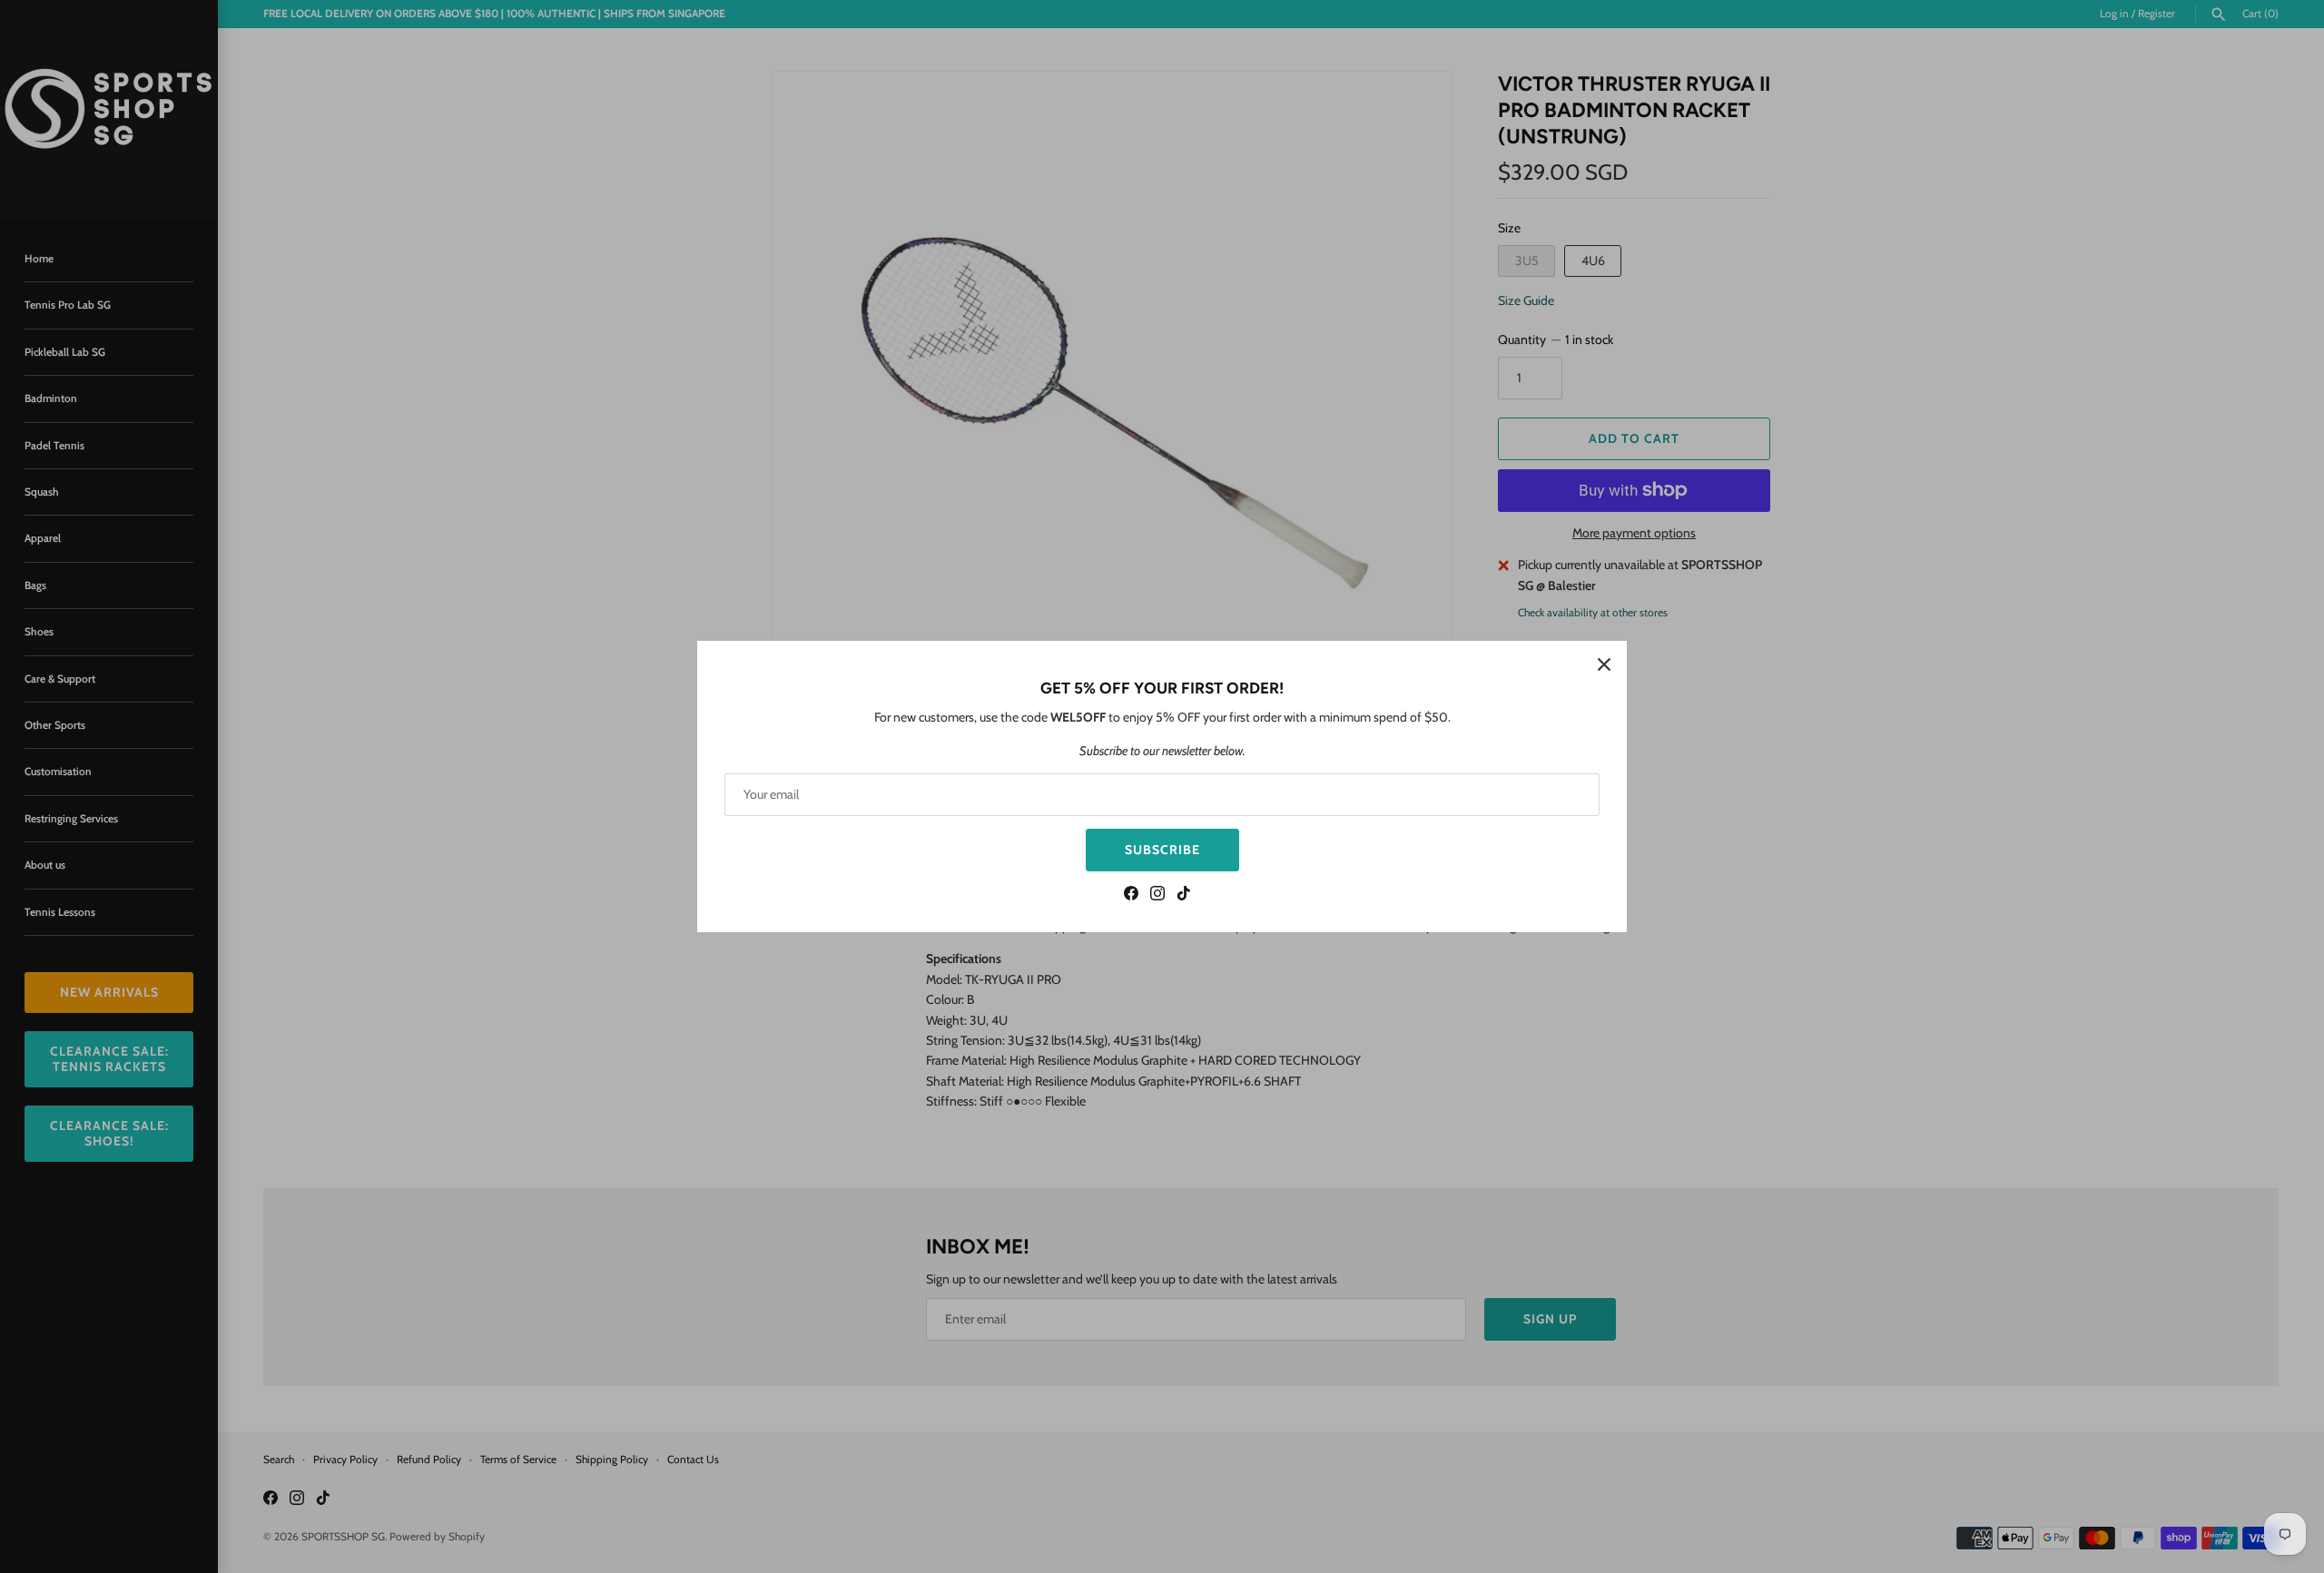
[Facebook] (1131, 895)
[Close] (1604, 664)
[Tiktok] (1184, 895)
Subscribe (1162, 850)
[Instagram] (1157, 895)
